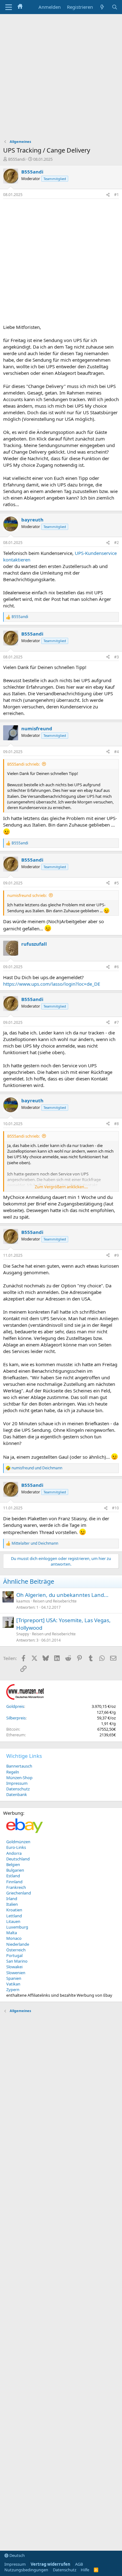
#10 (115, 1508)
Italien (12, 1904)
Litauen (13, 1921)
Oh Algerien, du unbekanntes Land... (62, 1595)
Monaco (14, 1938)
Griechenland (19, 1893)
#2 (117, 543)
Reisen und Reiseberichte (55, 1601)
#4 (117, 752)
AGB (79, 2564)
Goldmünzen (18, 1842)
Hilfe (85, 2570)
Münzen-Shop (19, 1778)
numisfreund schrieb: (27, 895)
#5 (117, 883)
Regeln (13, 1772)
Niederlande (18, 1944)
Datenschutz (18, 1789)
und (37, 1468)
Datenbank (17, 1794)
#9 (117, 1255)
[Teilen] (108, 195)
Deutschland (18, 1859)
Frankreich (16, 1887)
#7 (117, 1022)
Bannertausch (19, 1766)
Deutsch (17, 2555)
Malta (12, 1933)
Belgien (13, 1864)
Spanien (14, 1978)
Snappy (23, 1634)
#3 (117, 657)
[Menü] (9, 7)
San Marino (17, 1961)
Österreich (16, 1950)
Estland (13, 1876)
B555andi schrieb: (23, 764)
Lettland (14, 1916)
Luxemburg (17, 1927)
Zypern (13, 1990)
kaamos (23, 1601)
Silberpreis (16, 1718)
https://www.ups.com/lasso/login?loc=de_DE (52, 984)
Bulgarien (15, 1870)
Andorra (14, 1853)
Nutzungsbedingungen (26, 2570)
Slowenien (16, 1973)
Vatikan (13, 1984)
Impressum (17, 1783)
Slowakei (14, 1967)
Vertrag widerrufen (51, 2564)
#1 (117, 195)
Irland (12, 1899)
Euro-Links (16, 1847)
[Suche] (115, 7)
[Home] (20, 7)
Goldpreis (15, 1706)
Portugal (14, 1955)
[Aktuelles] (102, 7)
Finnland (14, 1882)
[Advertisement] (61, 78)
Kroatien (14, 1910)
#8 (117, 1124)
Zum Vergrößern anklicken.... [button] (61, 1187)
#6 (117, 967)
